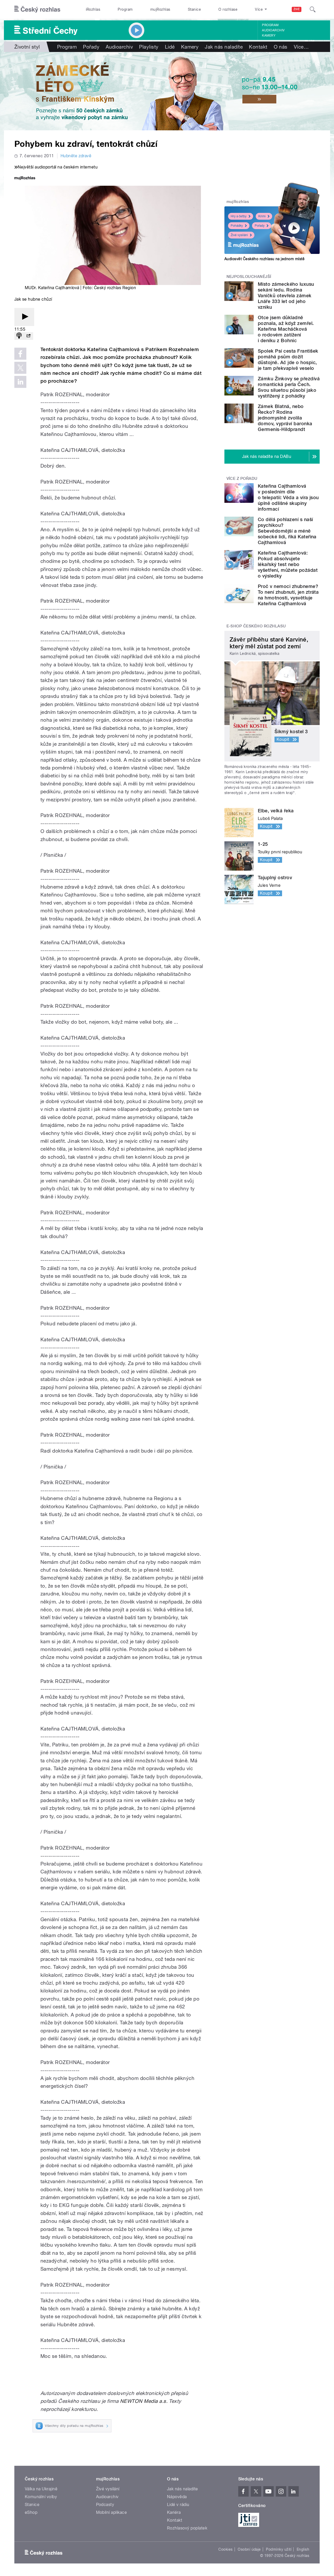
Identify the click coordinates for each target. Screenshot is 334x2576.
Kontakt (258, 47)
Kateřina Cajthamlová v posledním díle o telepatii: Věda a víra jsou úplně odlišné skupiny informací (288, 497)
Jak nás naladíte (224, 47)
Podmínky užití (279, 2549)
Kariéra (174, 2512)
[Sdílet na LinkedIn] (20, 382)
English (303, 2549)
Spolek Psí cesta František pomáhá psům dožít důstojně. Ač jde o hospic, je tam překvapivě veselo (288, 360)
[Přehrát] (24, 317)
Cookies (225, 2549)
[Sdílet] (28, 336)
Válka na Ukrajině (41, 2489)
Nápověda (177, 2497)
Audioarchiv (273, 30)
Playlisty (149, 47)
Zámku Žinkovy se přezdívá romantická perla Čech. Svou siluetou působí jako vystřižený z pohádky (289, 387)
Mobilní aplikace (112, 2512)
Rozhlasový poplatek (187, 2528)
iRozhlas (93, 9)
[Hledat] (313, 9)
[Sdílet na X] (20, 368)
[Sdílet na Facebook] (20, 354)
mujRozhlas (160, 9)
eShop (31, 2512)
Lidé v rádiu (178, 2505)
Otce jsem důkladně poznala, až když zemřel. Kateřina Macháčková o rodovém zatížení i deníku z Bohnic (286, 329)
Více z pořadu (242, 479)
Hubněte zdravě (76, 156)
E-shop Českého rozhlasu (256, 626)
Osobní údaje (249, 2549)
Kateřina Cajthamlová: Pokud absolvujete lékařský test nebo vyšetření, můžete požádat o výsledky (288, 564)
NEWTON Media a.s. (144, 2401)
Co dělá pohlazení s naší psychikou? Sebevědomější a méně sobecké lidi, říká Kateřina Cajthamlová (287, 531)
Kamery (269, 36)
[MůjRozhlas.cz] (25, 179)
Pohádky (237, 226)
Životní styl (27, 47)
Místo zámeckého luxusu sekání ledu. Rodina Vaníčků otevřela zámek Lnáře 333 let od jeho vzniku (286, 296)
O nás (281, 47)
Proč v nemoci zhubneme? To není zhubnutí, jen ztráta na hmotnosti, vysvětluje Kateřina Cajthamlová (288, 595)
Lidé (170, 47)
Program (125, 9)
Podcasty (105, 2505)
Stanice (194, 9)
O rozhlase (228, 9)
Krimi (262, 216)
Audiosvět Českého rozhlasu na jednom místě (264, 259)
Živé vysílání (239, 235)
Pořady (91, 47)
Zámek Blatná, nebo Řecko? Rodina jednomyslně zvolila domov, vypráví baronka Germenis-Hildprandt (285, 418)
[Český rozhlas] (37, 9)
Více (301, 47)
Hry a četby (239, 216)
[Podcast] (19, 336)
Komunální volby (41, 2497)
